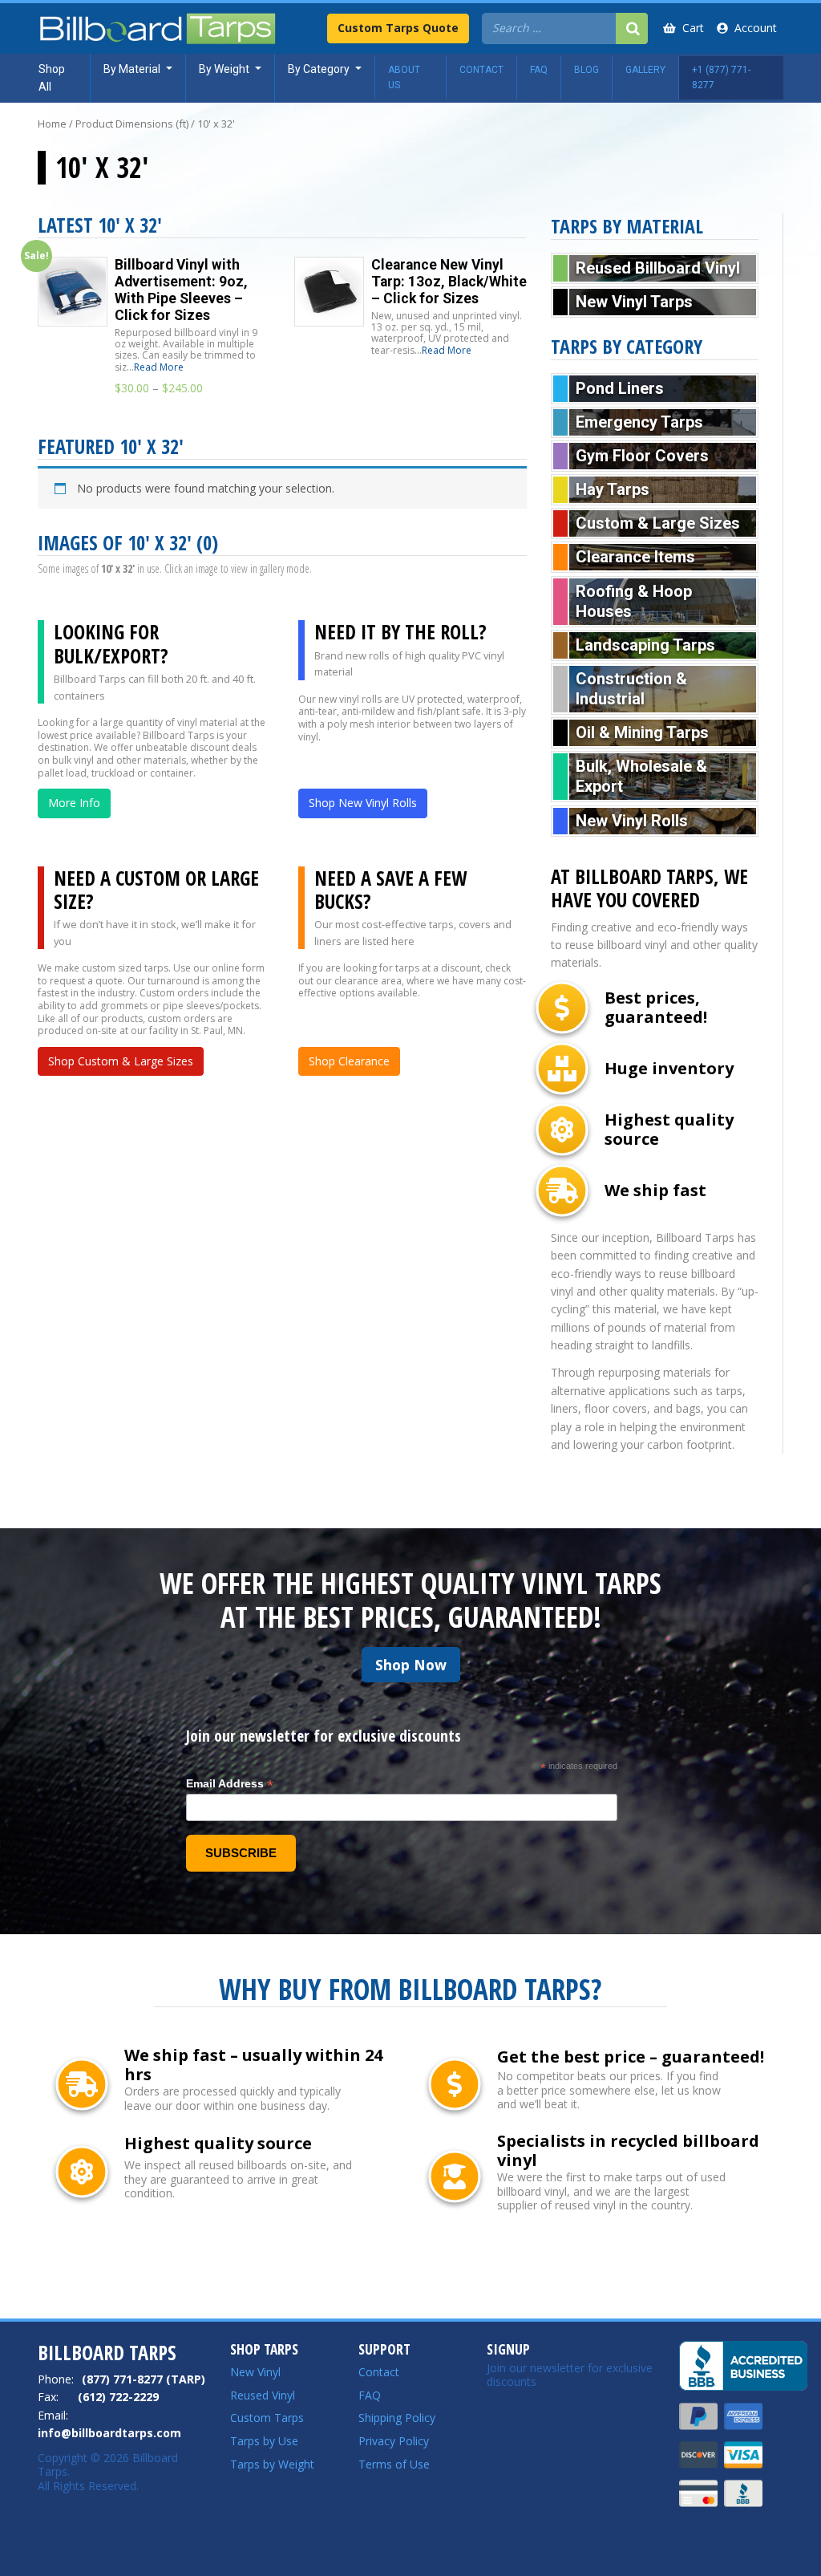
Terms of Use (394, 2464)
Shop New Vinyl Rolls (363, 803)
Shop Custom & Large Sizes (121, 1061)
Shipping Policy (397, 2418)
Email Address (230, 1784)
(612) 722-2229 (118, 2397)
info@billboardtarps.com (109, 2433)
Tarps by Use (264, 2441)
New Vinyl (255, 2372)
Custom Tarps (267, 2418)
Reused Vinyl (263, 2395)
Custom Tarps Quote (398, 28)
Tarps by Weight (272, 2464)
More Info (74, 803)
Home (52, 124)
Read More (159, 367)
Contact (379, 2372)
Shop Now (411, 1665)
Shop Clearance (349, 1061)
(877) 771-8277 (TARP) (144, 2379)
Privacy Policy (394, 2441)
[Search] (632, 28)
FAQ (370, 2395)
